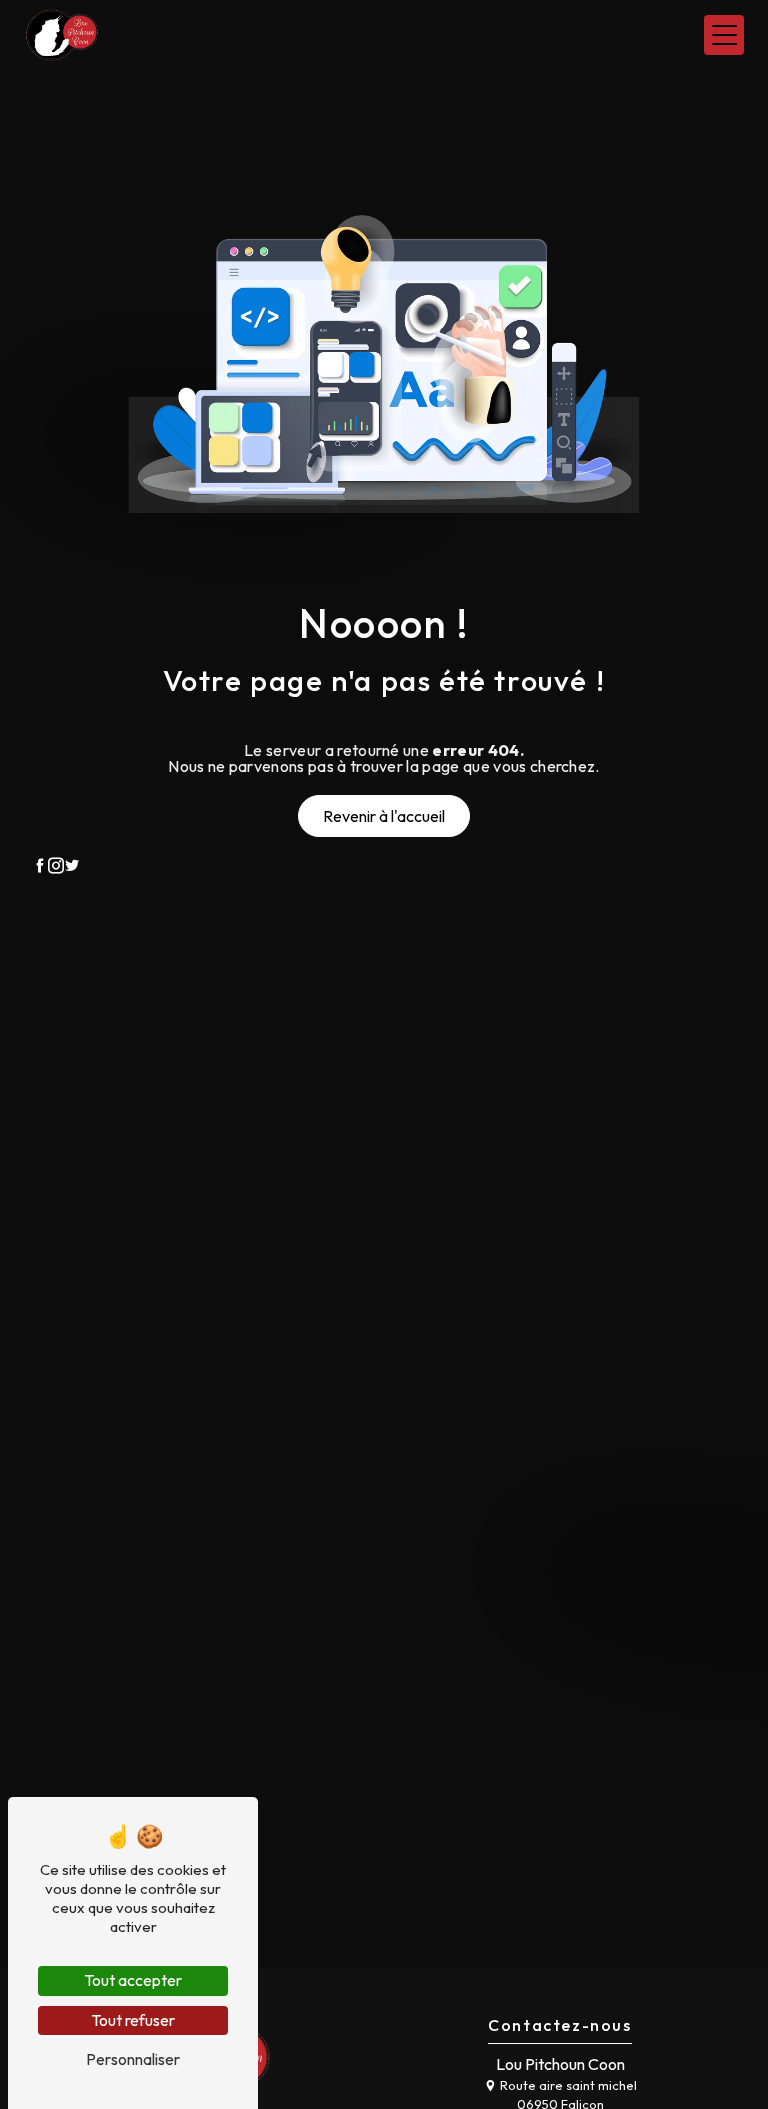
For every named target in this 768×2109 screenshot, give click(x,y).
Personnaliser (133, 2059)
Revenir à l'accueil (384, 816)
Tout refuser (133, 2020)
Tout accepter (133, 1980)
